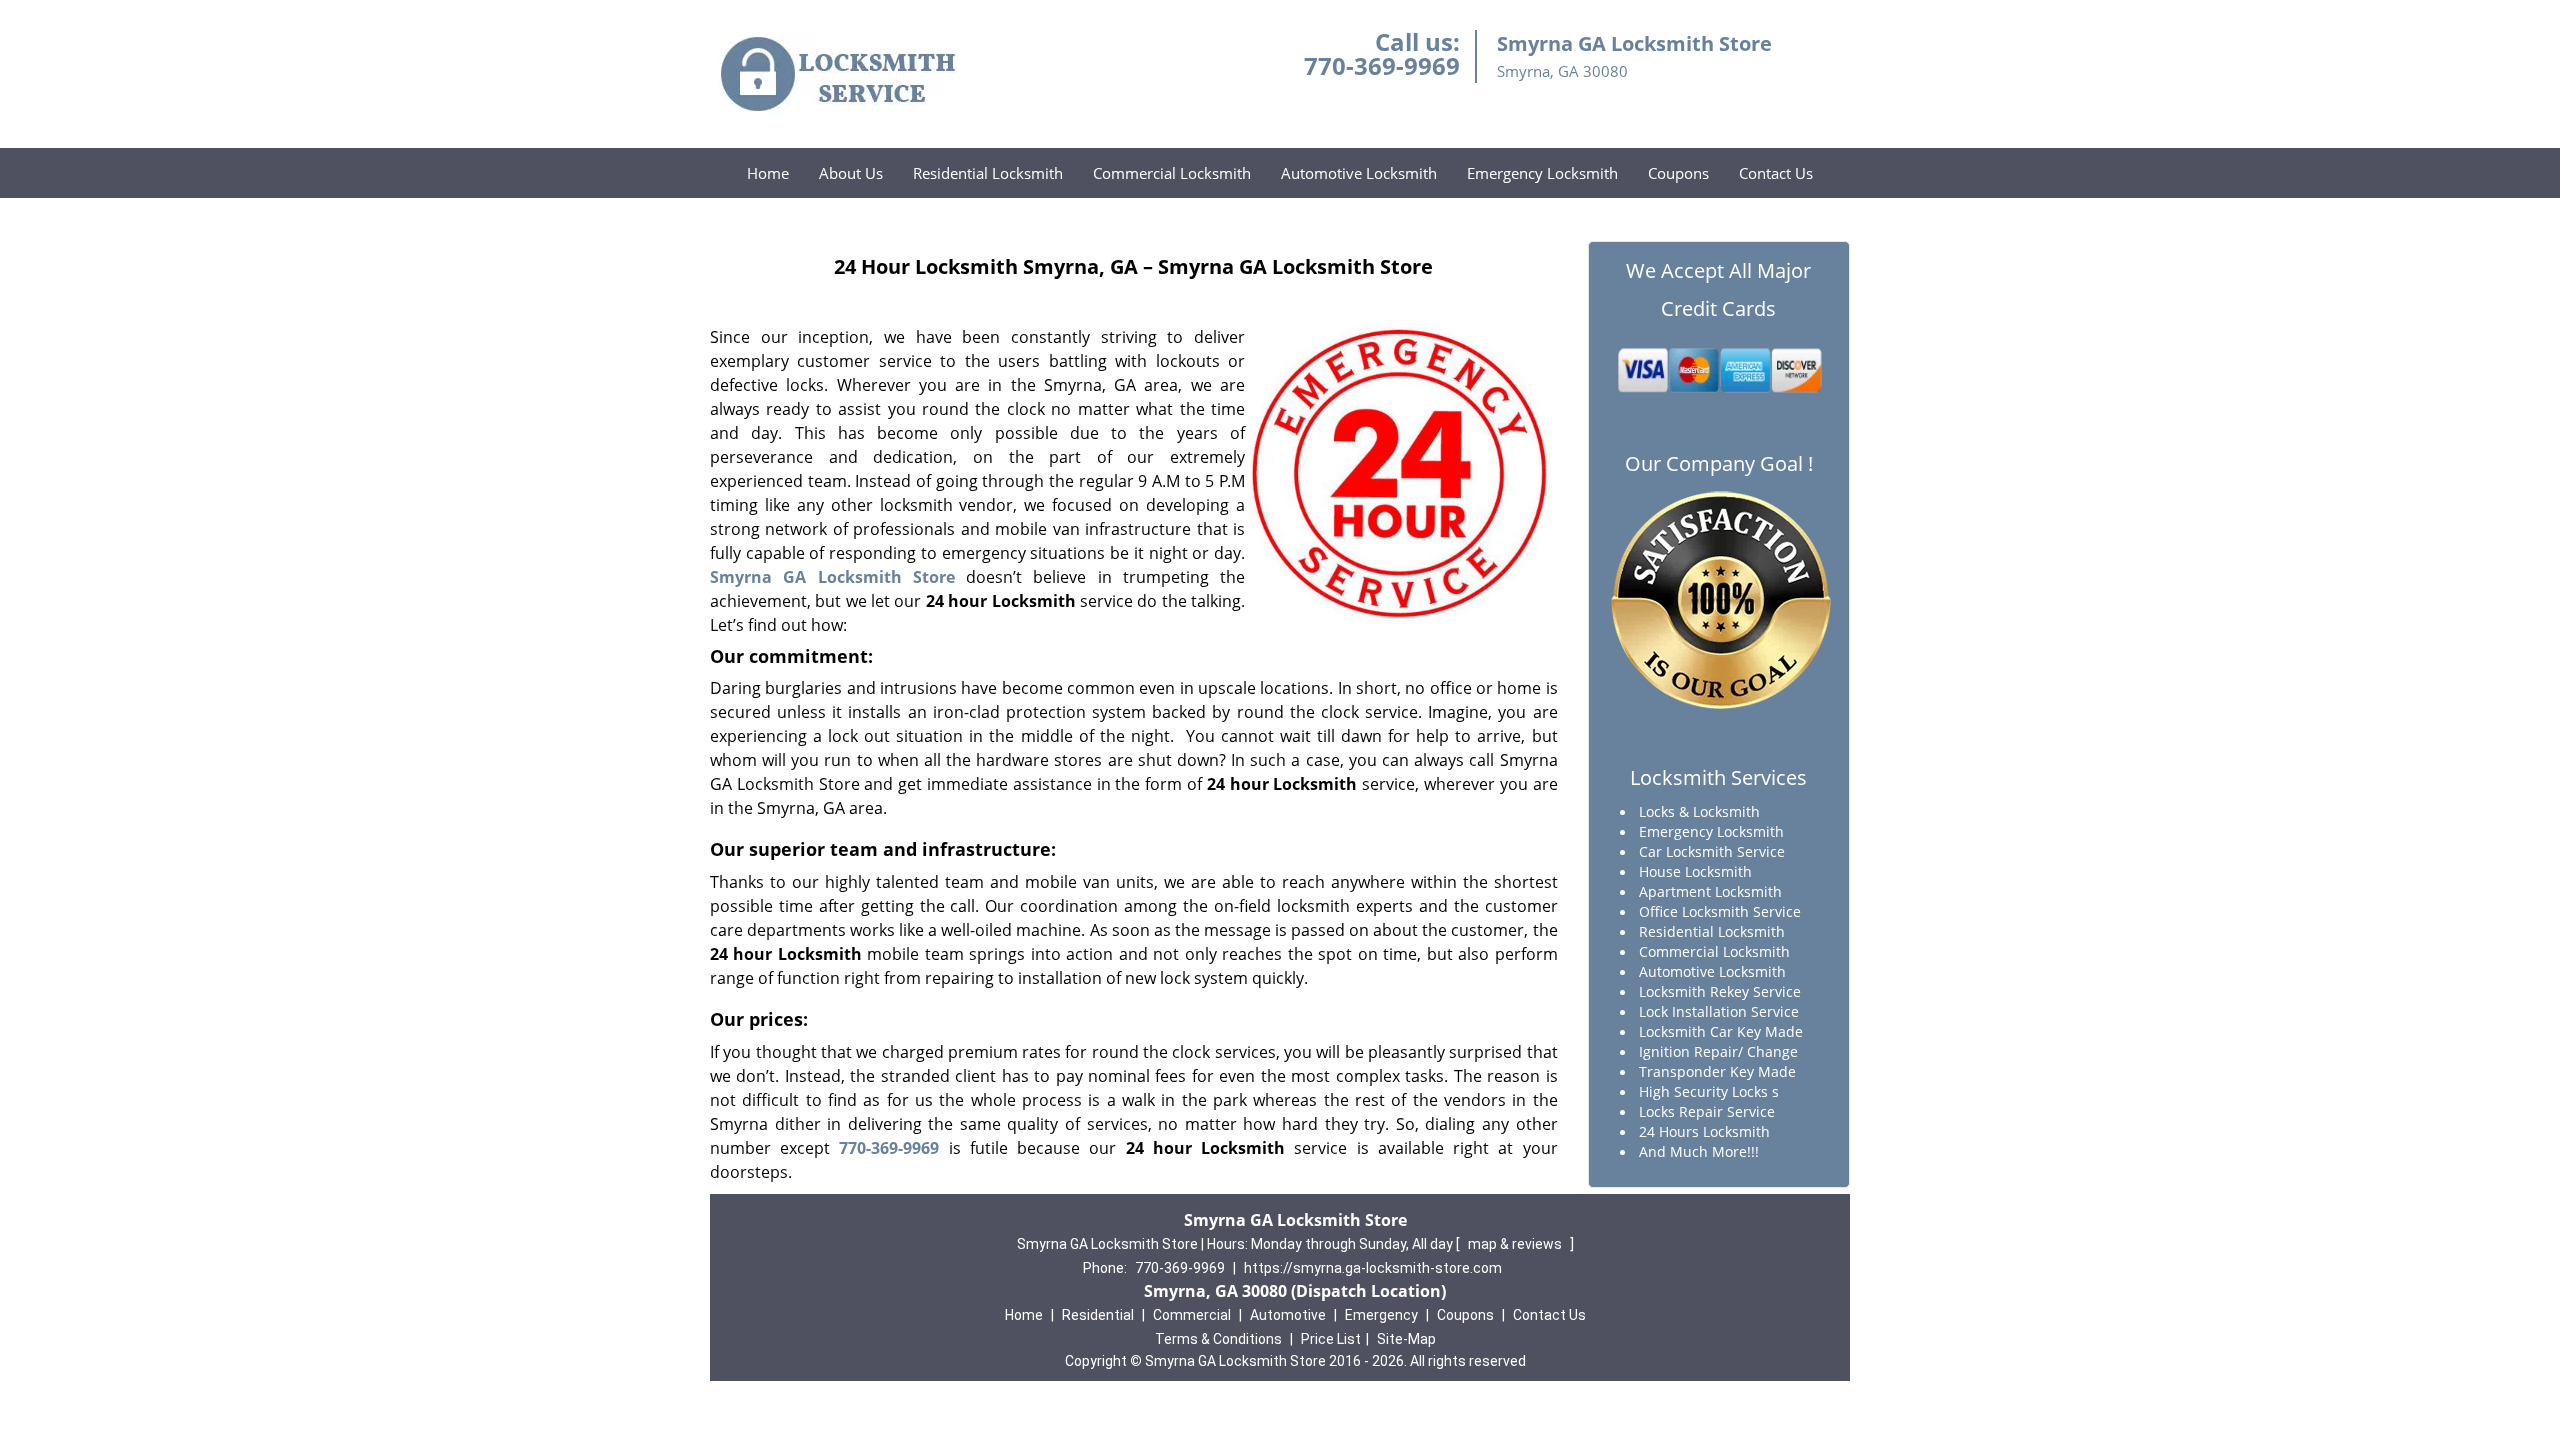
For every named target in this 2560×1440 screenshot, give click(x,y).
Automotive (1288, 1315)
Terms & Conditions (1218, 1339)
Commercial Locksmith (1172, 173)
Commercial (1192, 1315)
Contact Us (1776, 173)
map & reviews (1516, 1244)
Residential (1098, 1315)
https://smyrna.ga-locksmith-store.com (1373, 1268)
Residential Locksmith (988, 173)
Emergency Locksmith (1542, 173)
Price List (1331, 1339)
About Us (851, 173)
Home (768, 173)
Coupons (1678, 173)
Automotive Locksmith (1359, 173)
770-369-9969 (1382, 65)
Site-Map (1406, 1339)
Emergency (1381, 1315)
